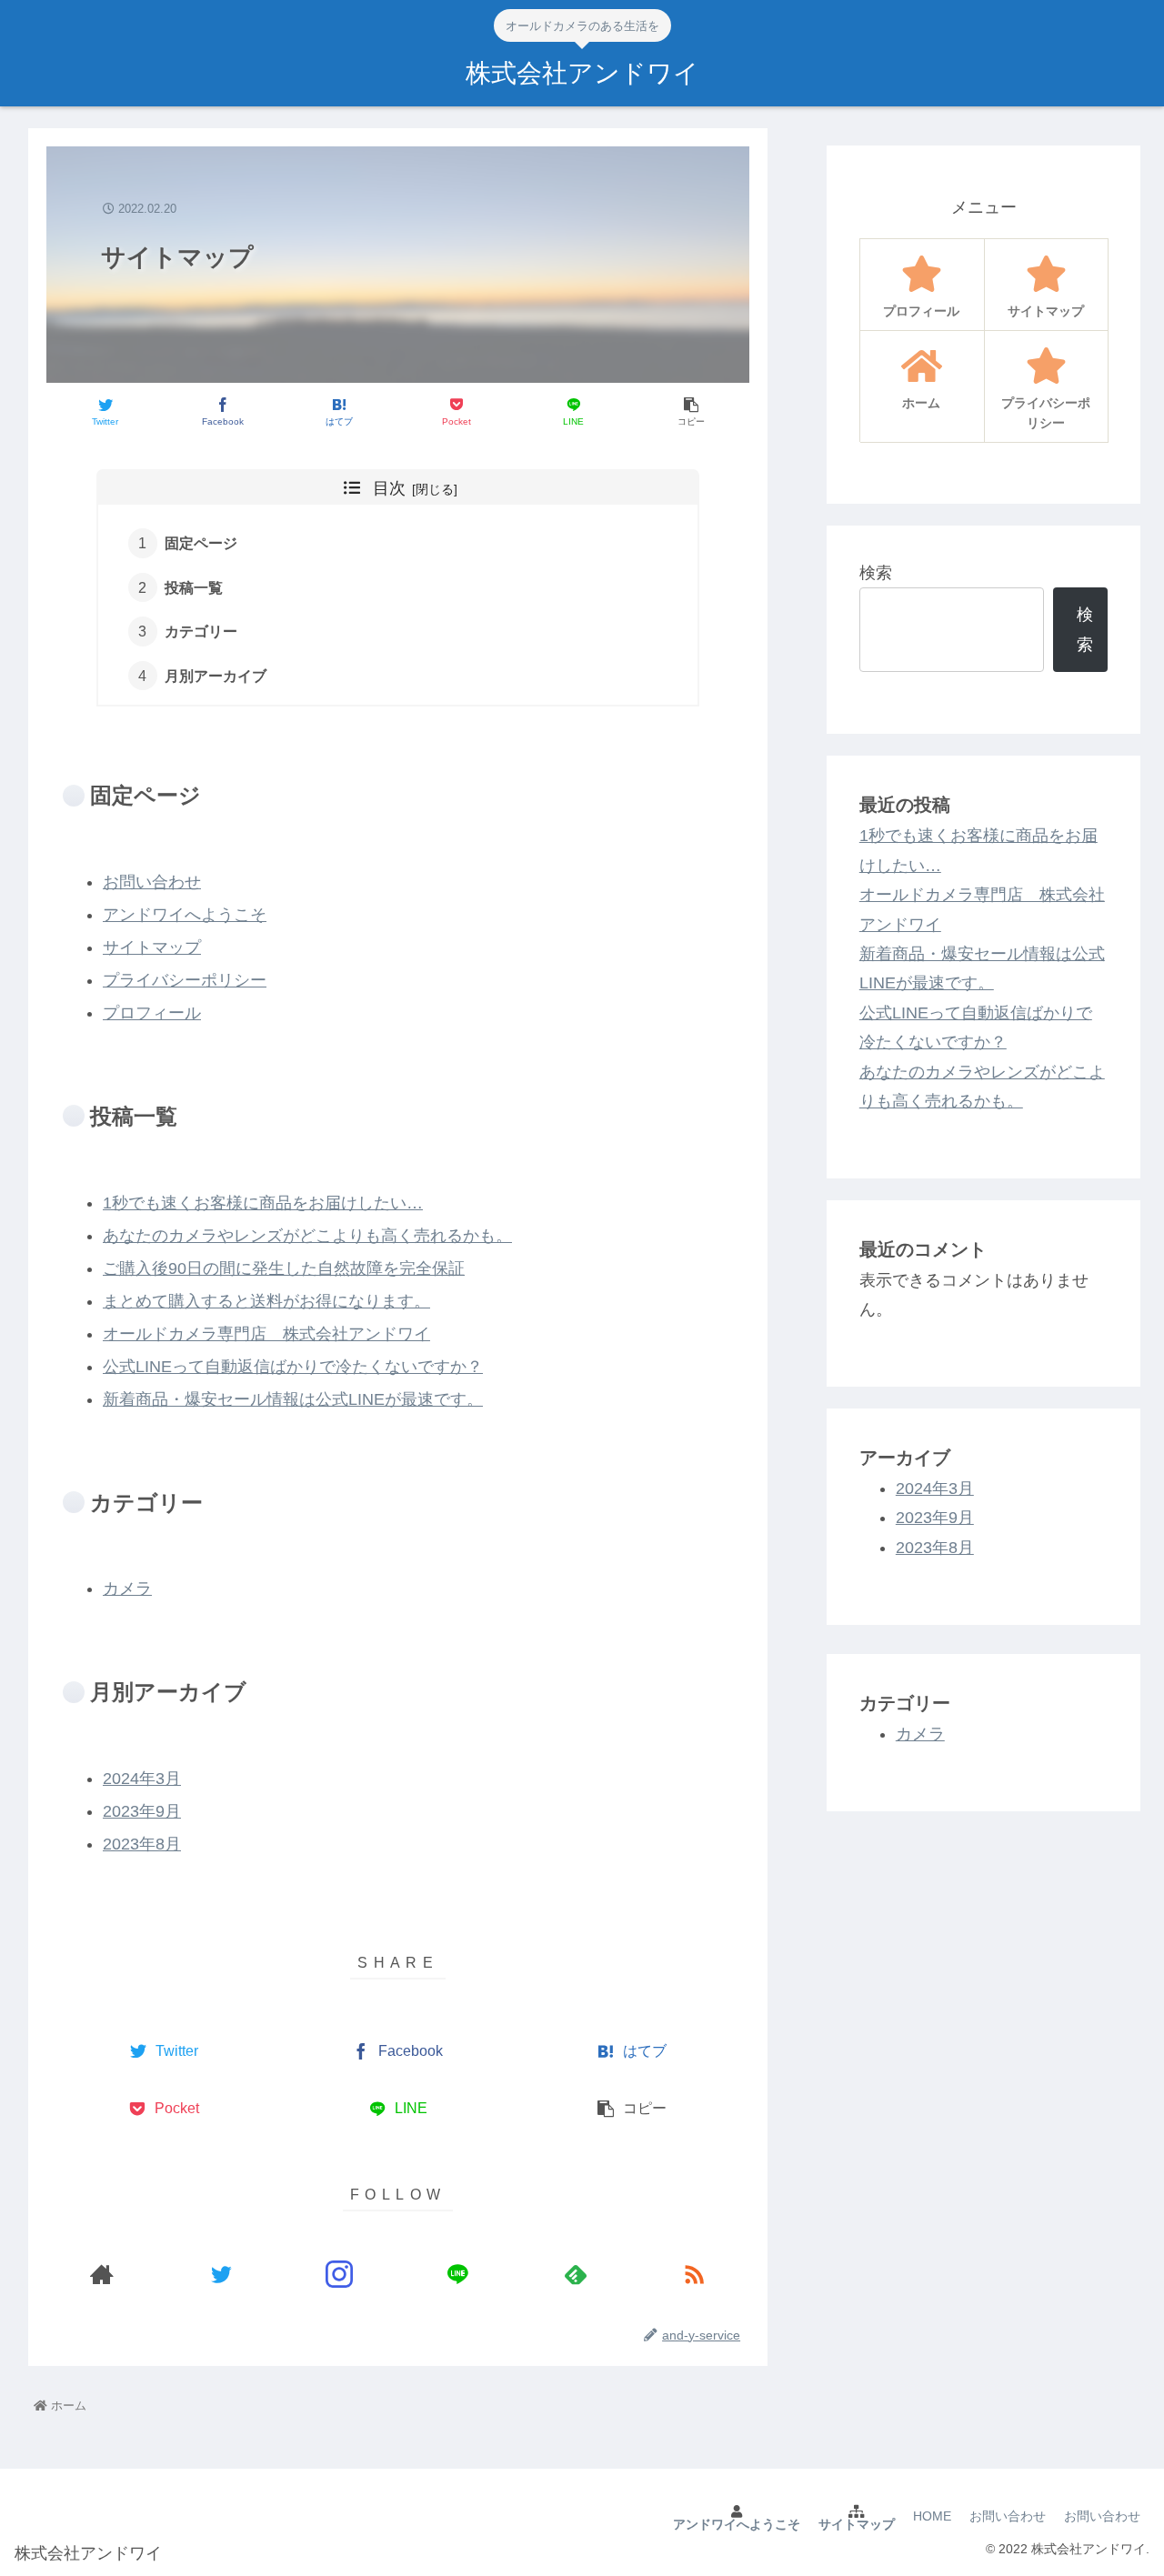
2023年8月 (142, 1844)
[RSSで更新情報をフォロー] (694, 2275)
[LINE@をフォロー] (457, 2275)
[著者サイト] (102, 2275)
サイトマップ (152, 947)
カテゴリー (201, 631)
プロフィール (152, 1013)
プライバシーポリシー (185, 980)
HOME (932, 2516)
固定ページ (201, 543)
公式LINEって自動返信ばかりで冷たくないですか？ (293, 1367)
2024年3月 (142, 1779)
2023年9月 (142, 1811)
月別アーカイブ (216, 676)
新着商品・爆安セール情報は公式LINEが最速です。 (293, 1399)
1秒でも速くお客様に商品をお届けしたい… (263, 1203)
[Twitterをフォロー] (221, 2275)
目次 (389, 488)
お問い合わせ (152, 882)
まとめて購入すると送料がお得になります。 (266, 1301)
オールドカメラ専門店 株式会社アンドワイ (266, 1334)
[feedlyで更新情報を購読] (576, 2275)
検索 (876, 573)
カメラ (127, 1589)
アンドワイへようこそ (185, 915)
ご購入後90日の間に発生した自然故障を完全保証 (284, 1268)
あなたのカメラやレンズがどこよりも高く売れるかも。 (307, 1236)
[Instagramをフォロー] (339, 2275)
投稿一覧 (194, 587)
